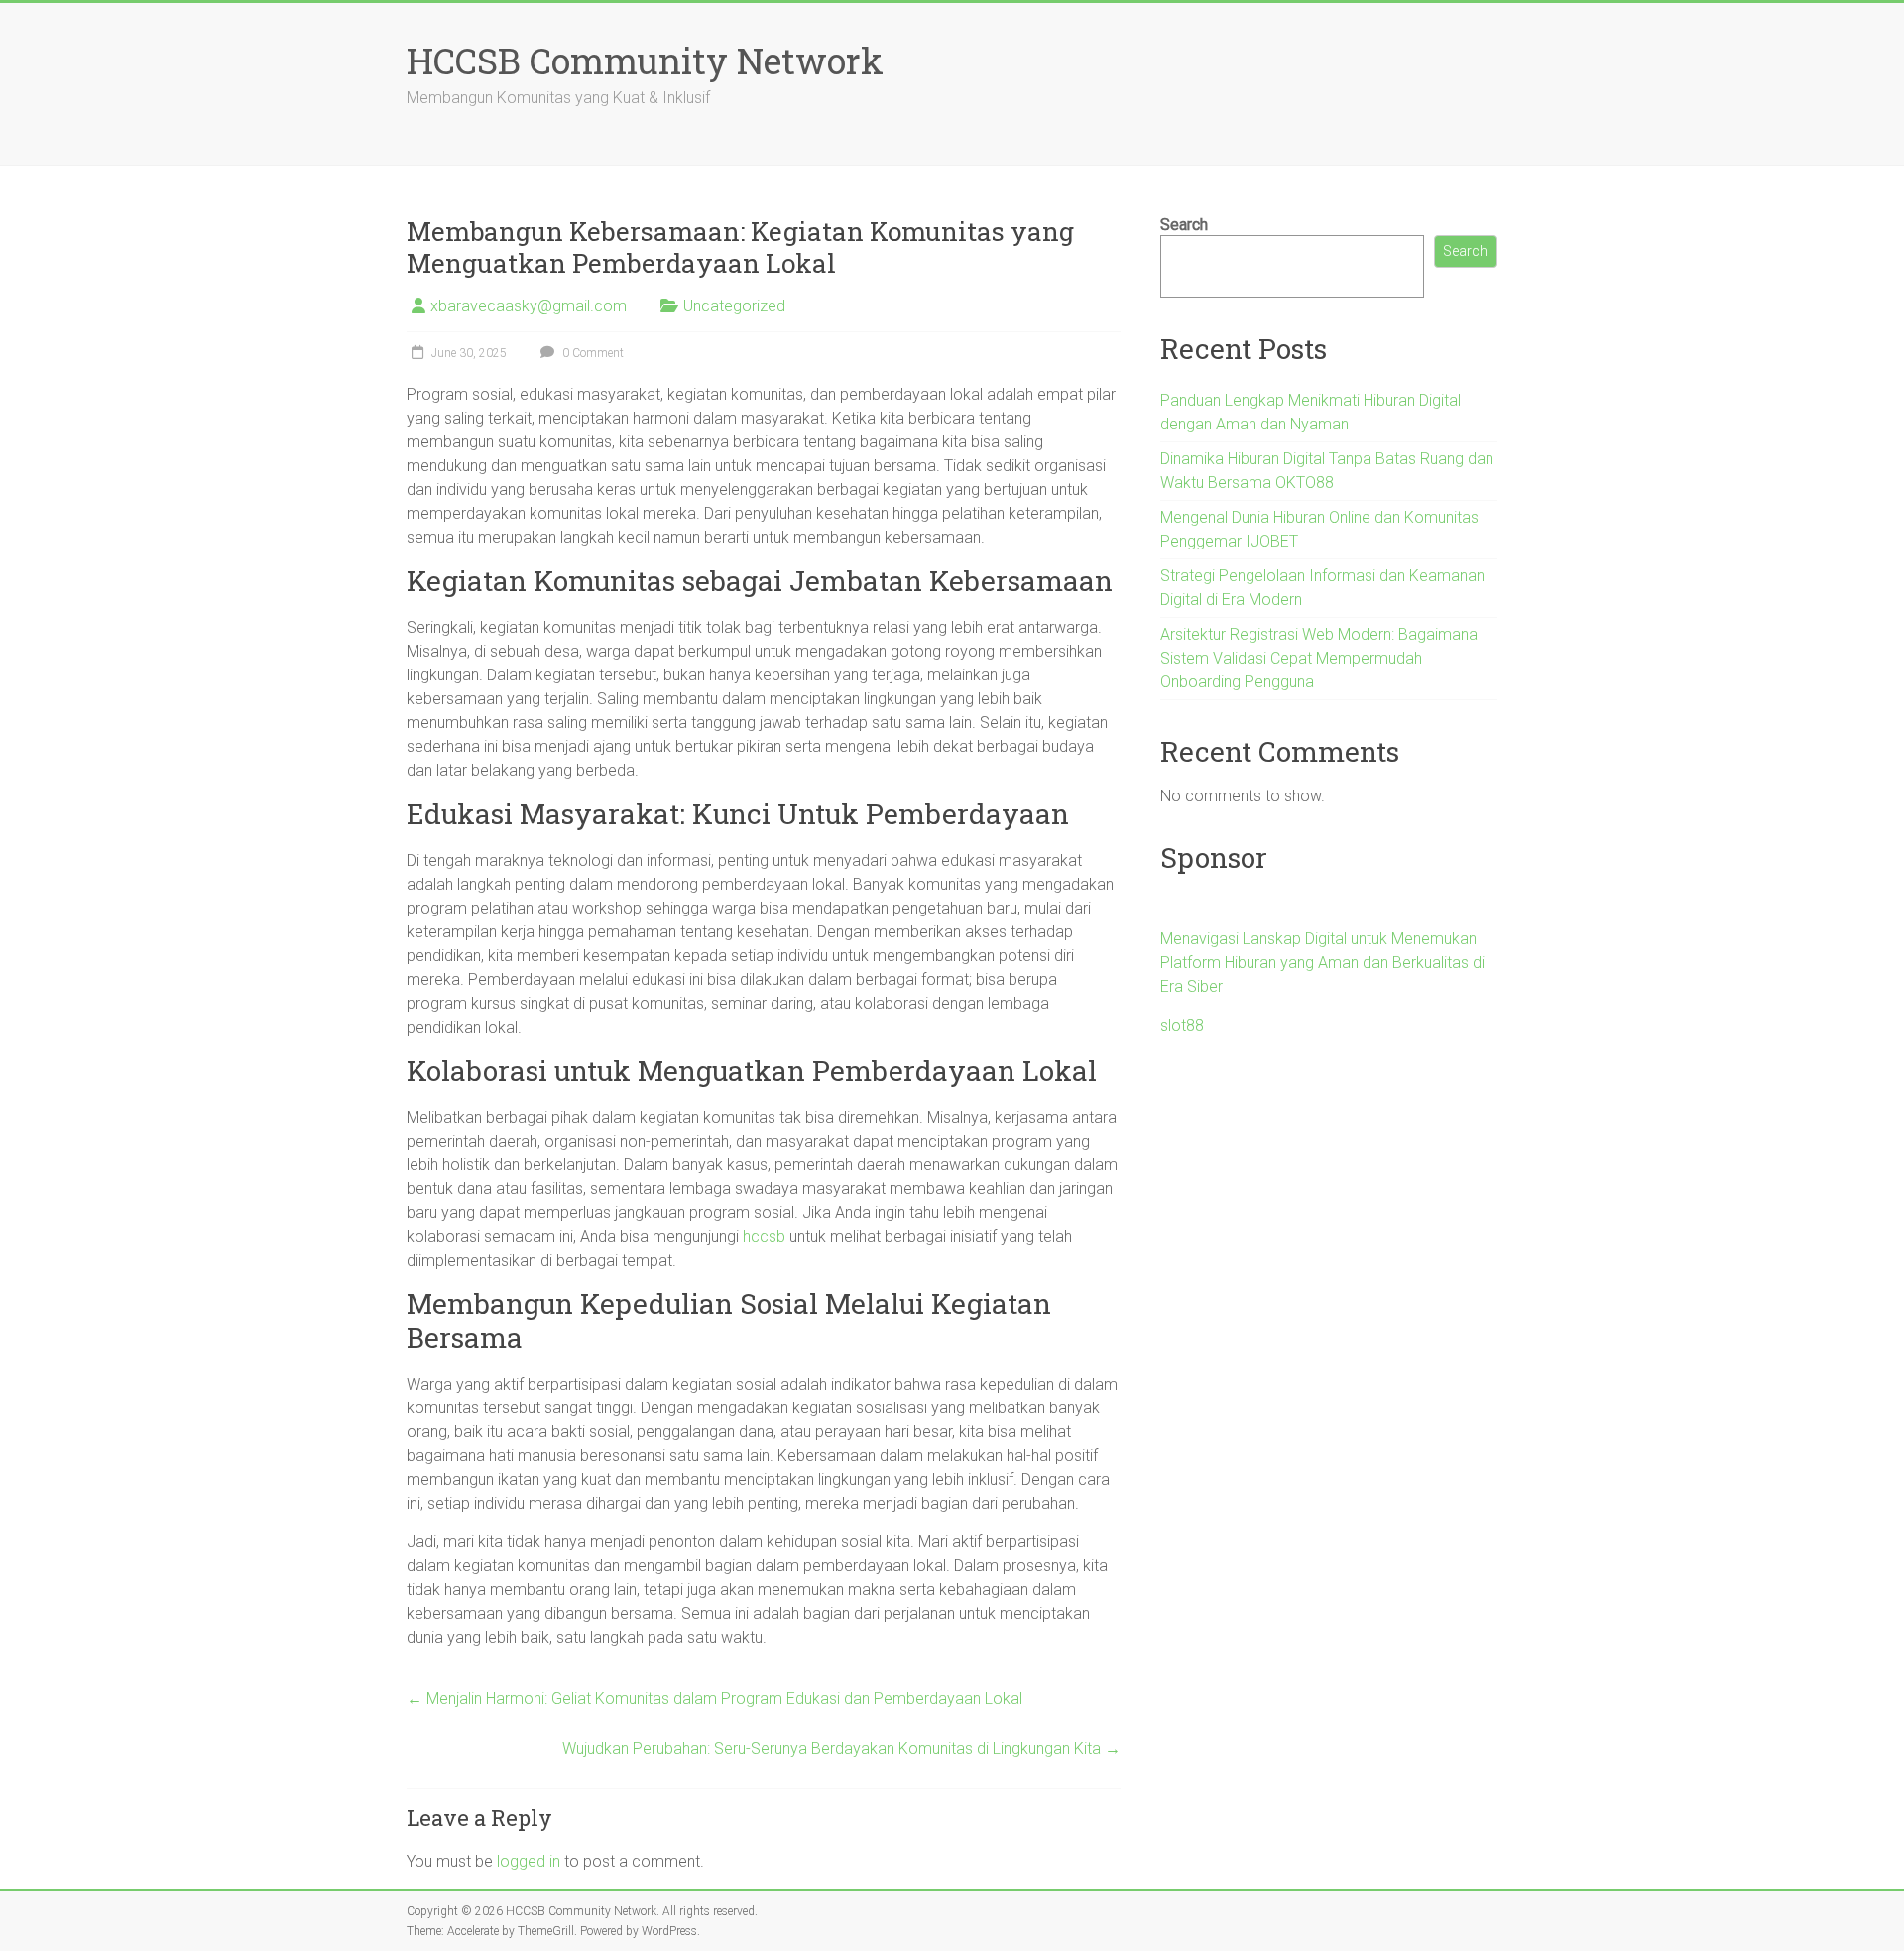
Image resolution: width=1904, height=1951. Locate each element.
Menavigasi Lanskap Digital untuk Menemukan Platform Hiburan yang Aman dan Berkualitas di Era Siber (1322, 963)
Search (1184, 225)
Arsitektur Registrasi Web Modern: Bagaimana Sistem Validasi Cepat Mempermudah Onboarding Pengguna (1319, 658)
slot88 (1182, 1025)
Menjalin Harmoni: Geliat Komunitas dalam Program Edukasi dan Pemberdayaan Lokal (714, 1699)
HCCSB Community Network (645, 61)
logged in (529, 1861)
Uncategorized (734, 306)
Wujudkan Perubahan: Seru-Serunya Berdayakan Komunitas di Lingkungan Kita (841, 1748)
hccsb (764, 1236)
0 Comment (592, 353)
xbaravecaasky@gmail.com (529, 306)
